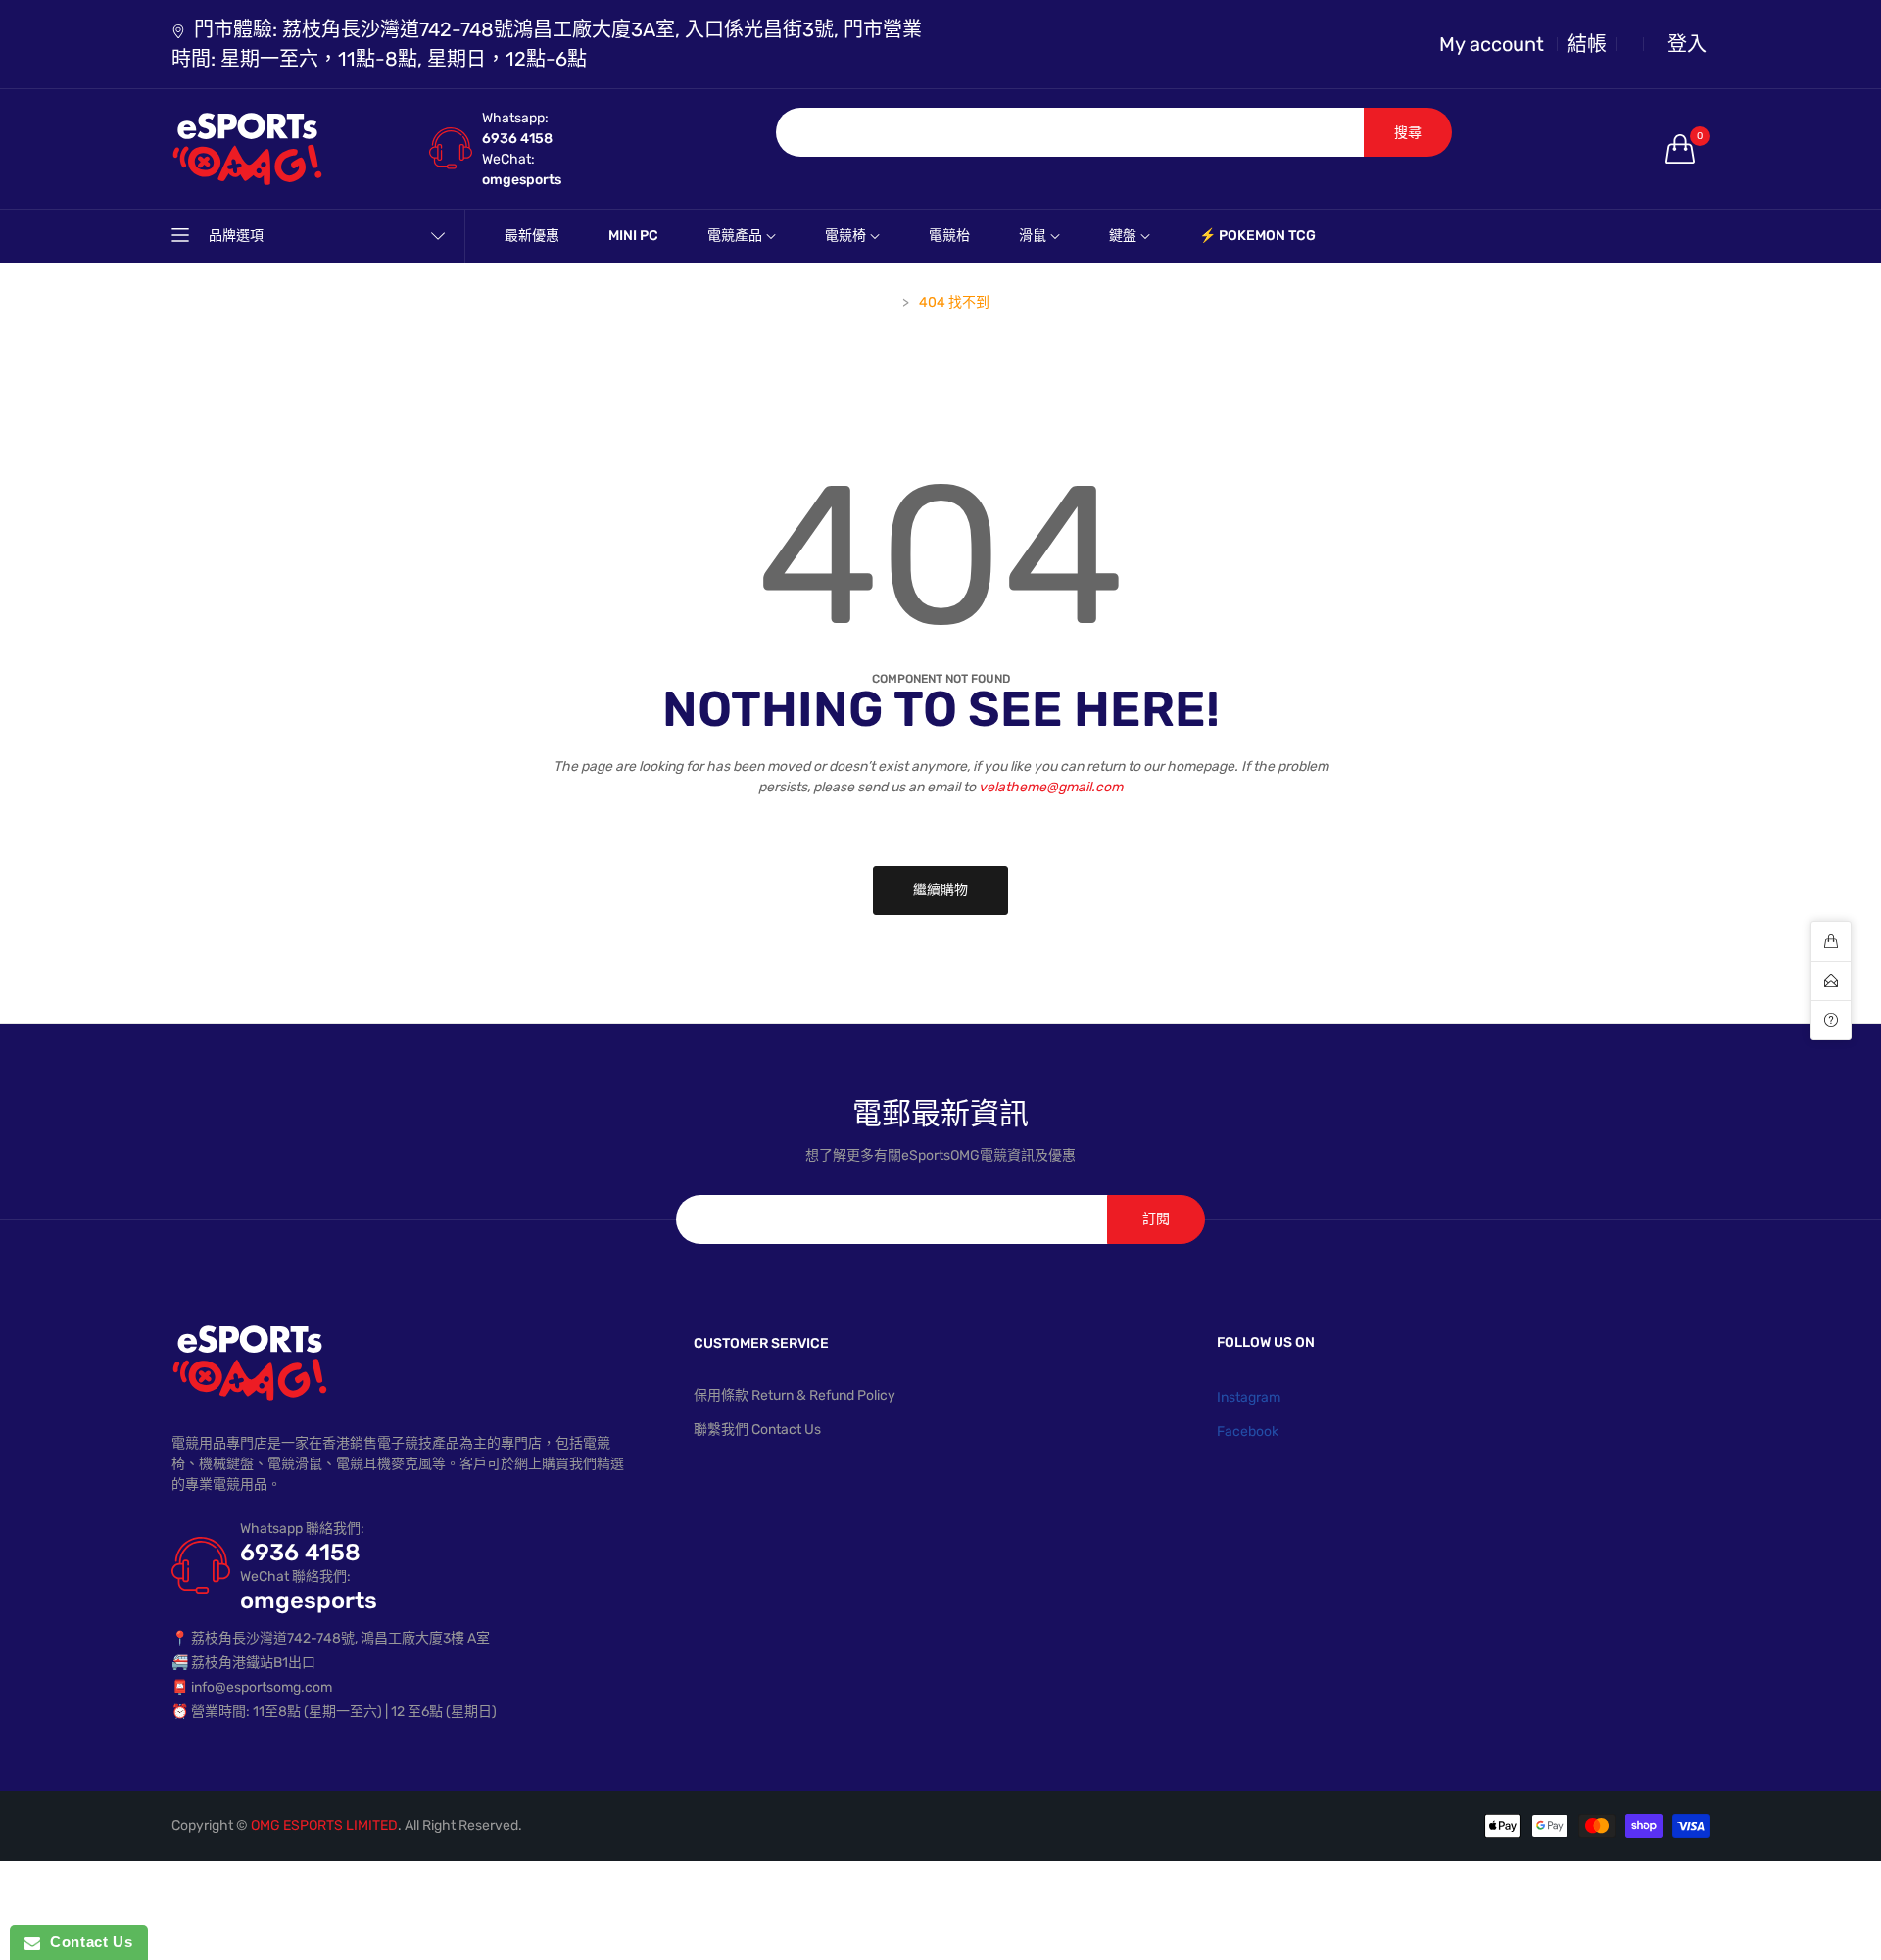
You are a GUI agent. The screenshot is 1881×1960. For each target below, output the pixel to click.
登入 (1687, 44)
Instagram (1249, 1397)
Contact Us (86, 1942)
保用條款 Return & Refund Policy (795, 1395)
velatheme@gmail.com (1051, 787)
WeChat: (508, 159)
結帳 (1587, 44)
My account (1492, 44)
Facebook (1248, 1432)
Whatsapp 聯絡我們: (302, 1529)
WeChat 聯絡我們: (295, 1577)
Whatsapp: (515, 118)
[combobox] (1070, 132)
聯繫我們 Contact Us (757, 1430)
